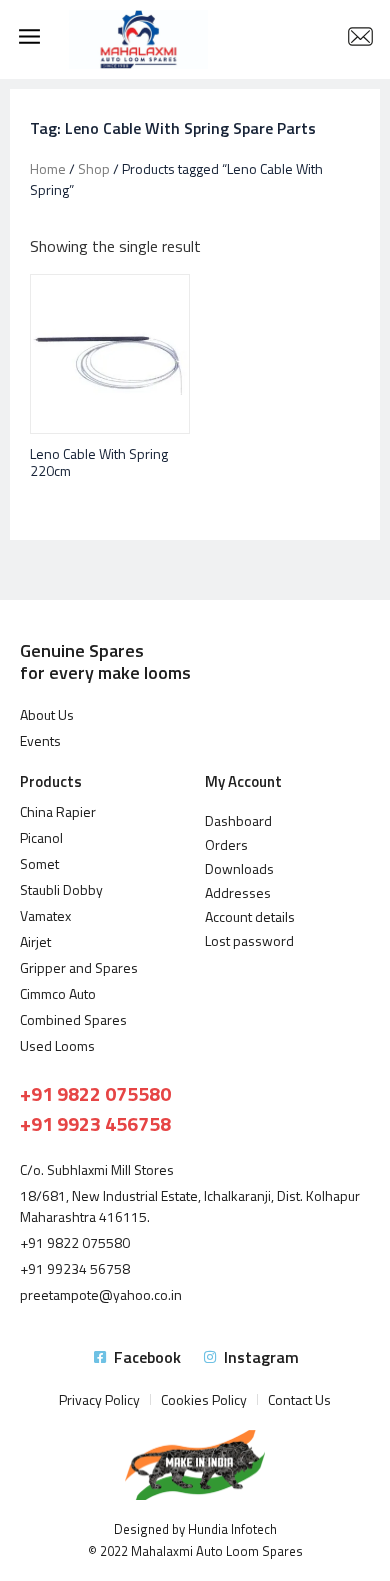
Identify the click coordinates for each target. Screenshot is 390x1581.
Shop (94, 168)
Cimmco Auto (58, 993)
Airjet (35, 941)
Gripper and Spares (79, 967)
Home (48, 168)
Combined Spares (73, 1019)
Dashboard (238, 820)
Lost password (249, 940)
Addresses (238, 892)
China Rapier (58, 811)
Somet (39, 863)
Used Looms (57, 1045)
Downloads (239, 868)
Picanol (41, 837)
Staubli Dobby (61, 889)
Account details (250, 916)
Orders (226, 844)
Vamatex (45, 915)
